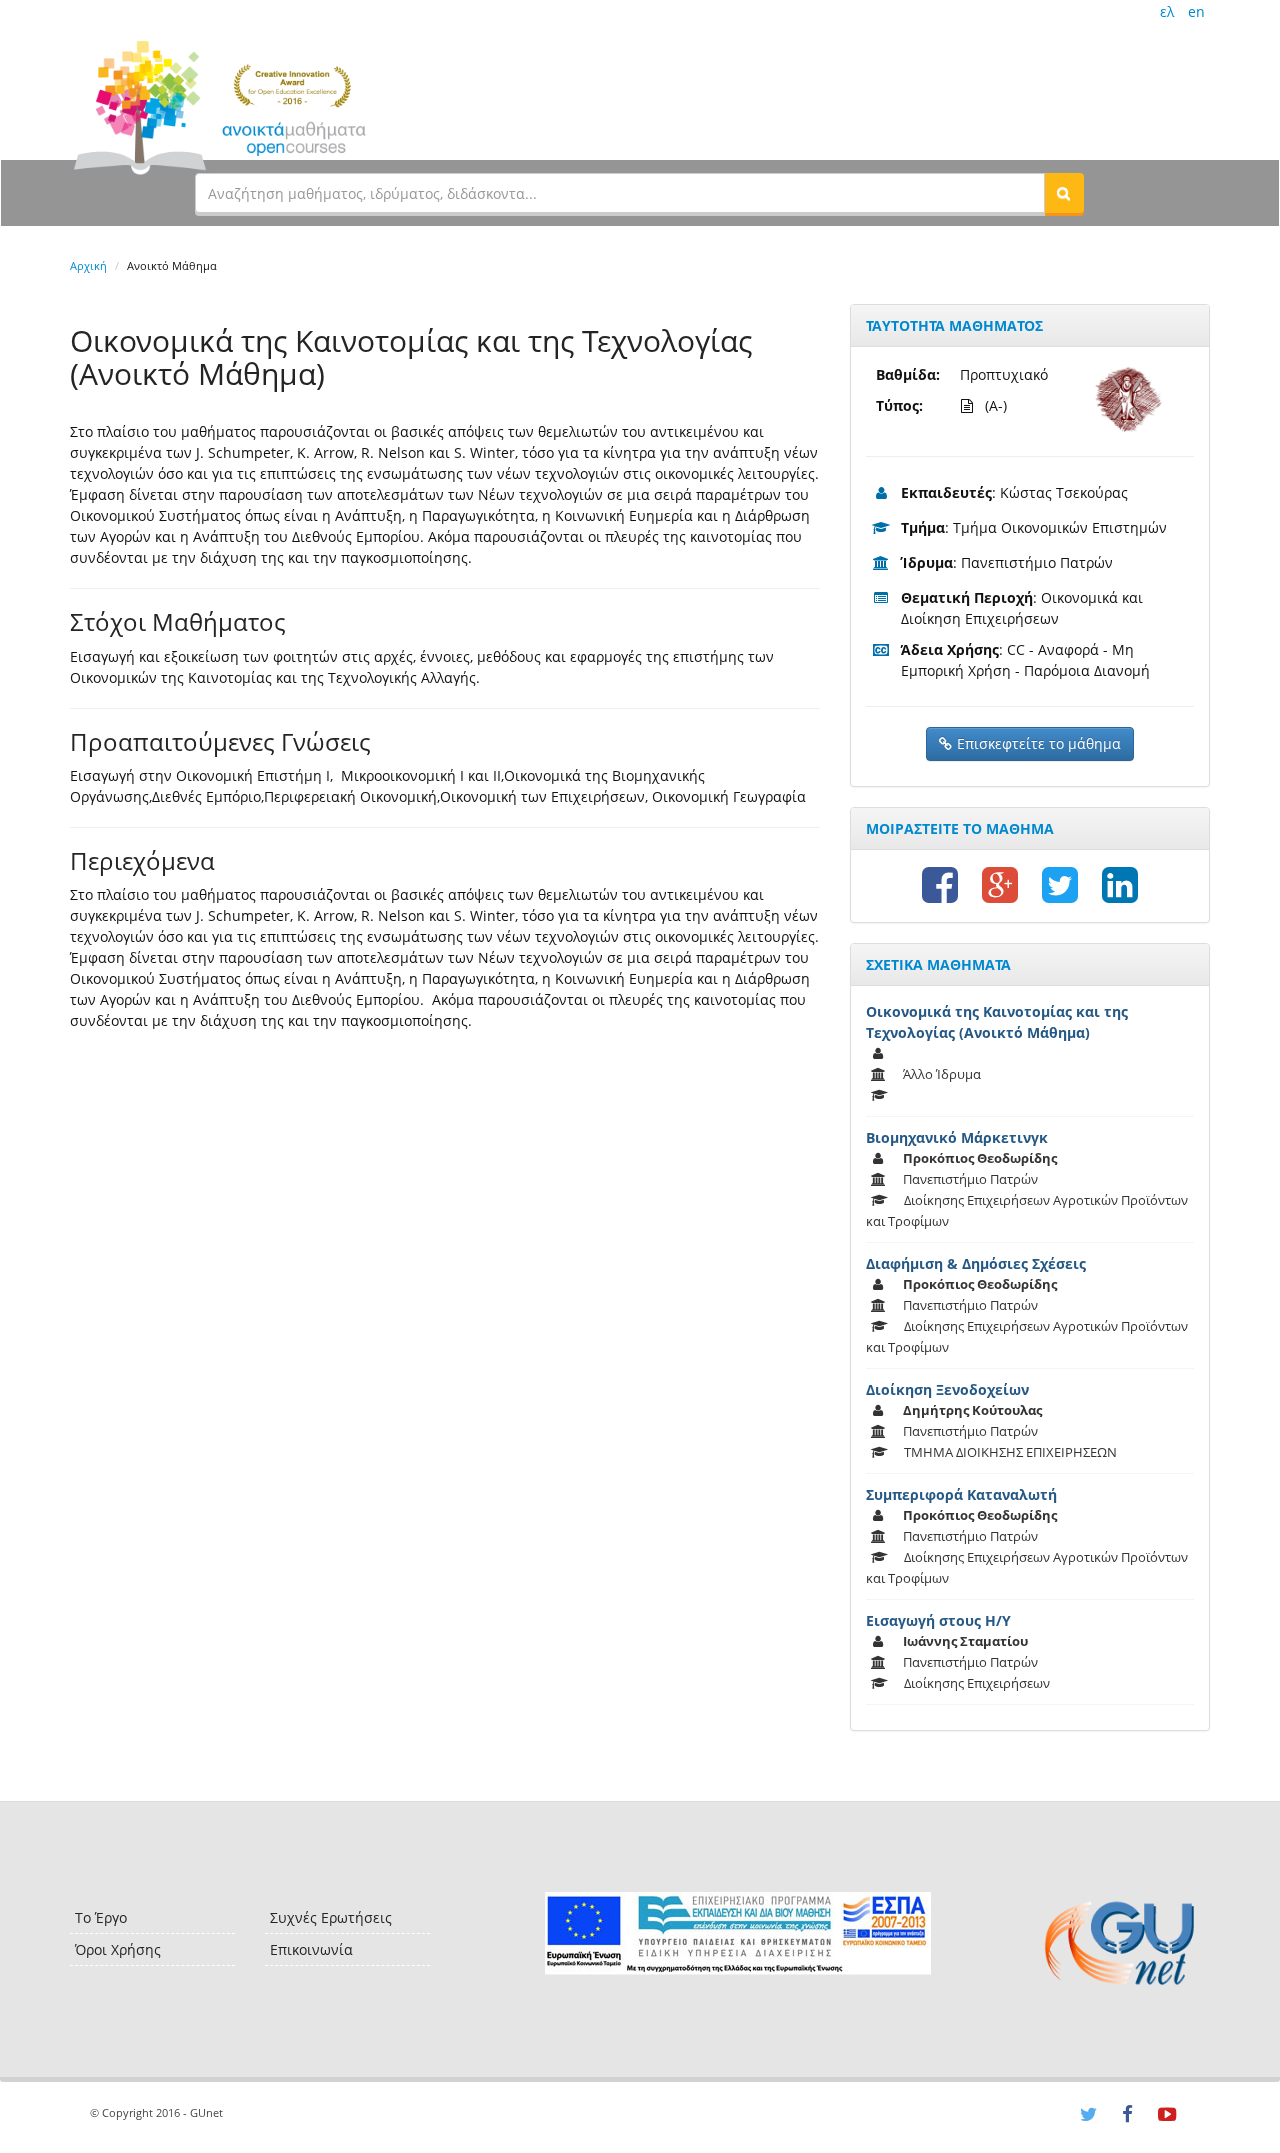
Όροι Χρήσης (118, 1949)
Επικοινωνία (311, 1949)
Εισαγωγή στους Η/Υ (938, 1620)
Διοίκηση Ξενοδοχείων (947, 1389)
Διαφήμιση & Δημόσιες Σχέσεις (976, 1263)
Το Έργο (101, 1917)
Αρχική (88, 265)
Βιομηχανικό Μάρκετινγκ (957, 1137)
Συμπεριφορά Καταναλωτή (961, 1494)
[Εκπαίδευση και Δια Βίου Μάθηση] (737, 1933)
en (1196, 11)
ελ (1167, 11)
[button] (1064, 193)
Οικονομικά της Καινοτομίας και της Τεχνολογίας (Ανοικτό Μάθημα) (997, 1022)
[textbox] (620, 193)
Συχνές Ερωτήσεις (331, 1917)
